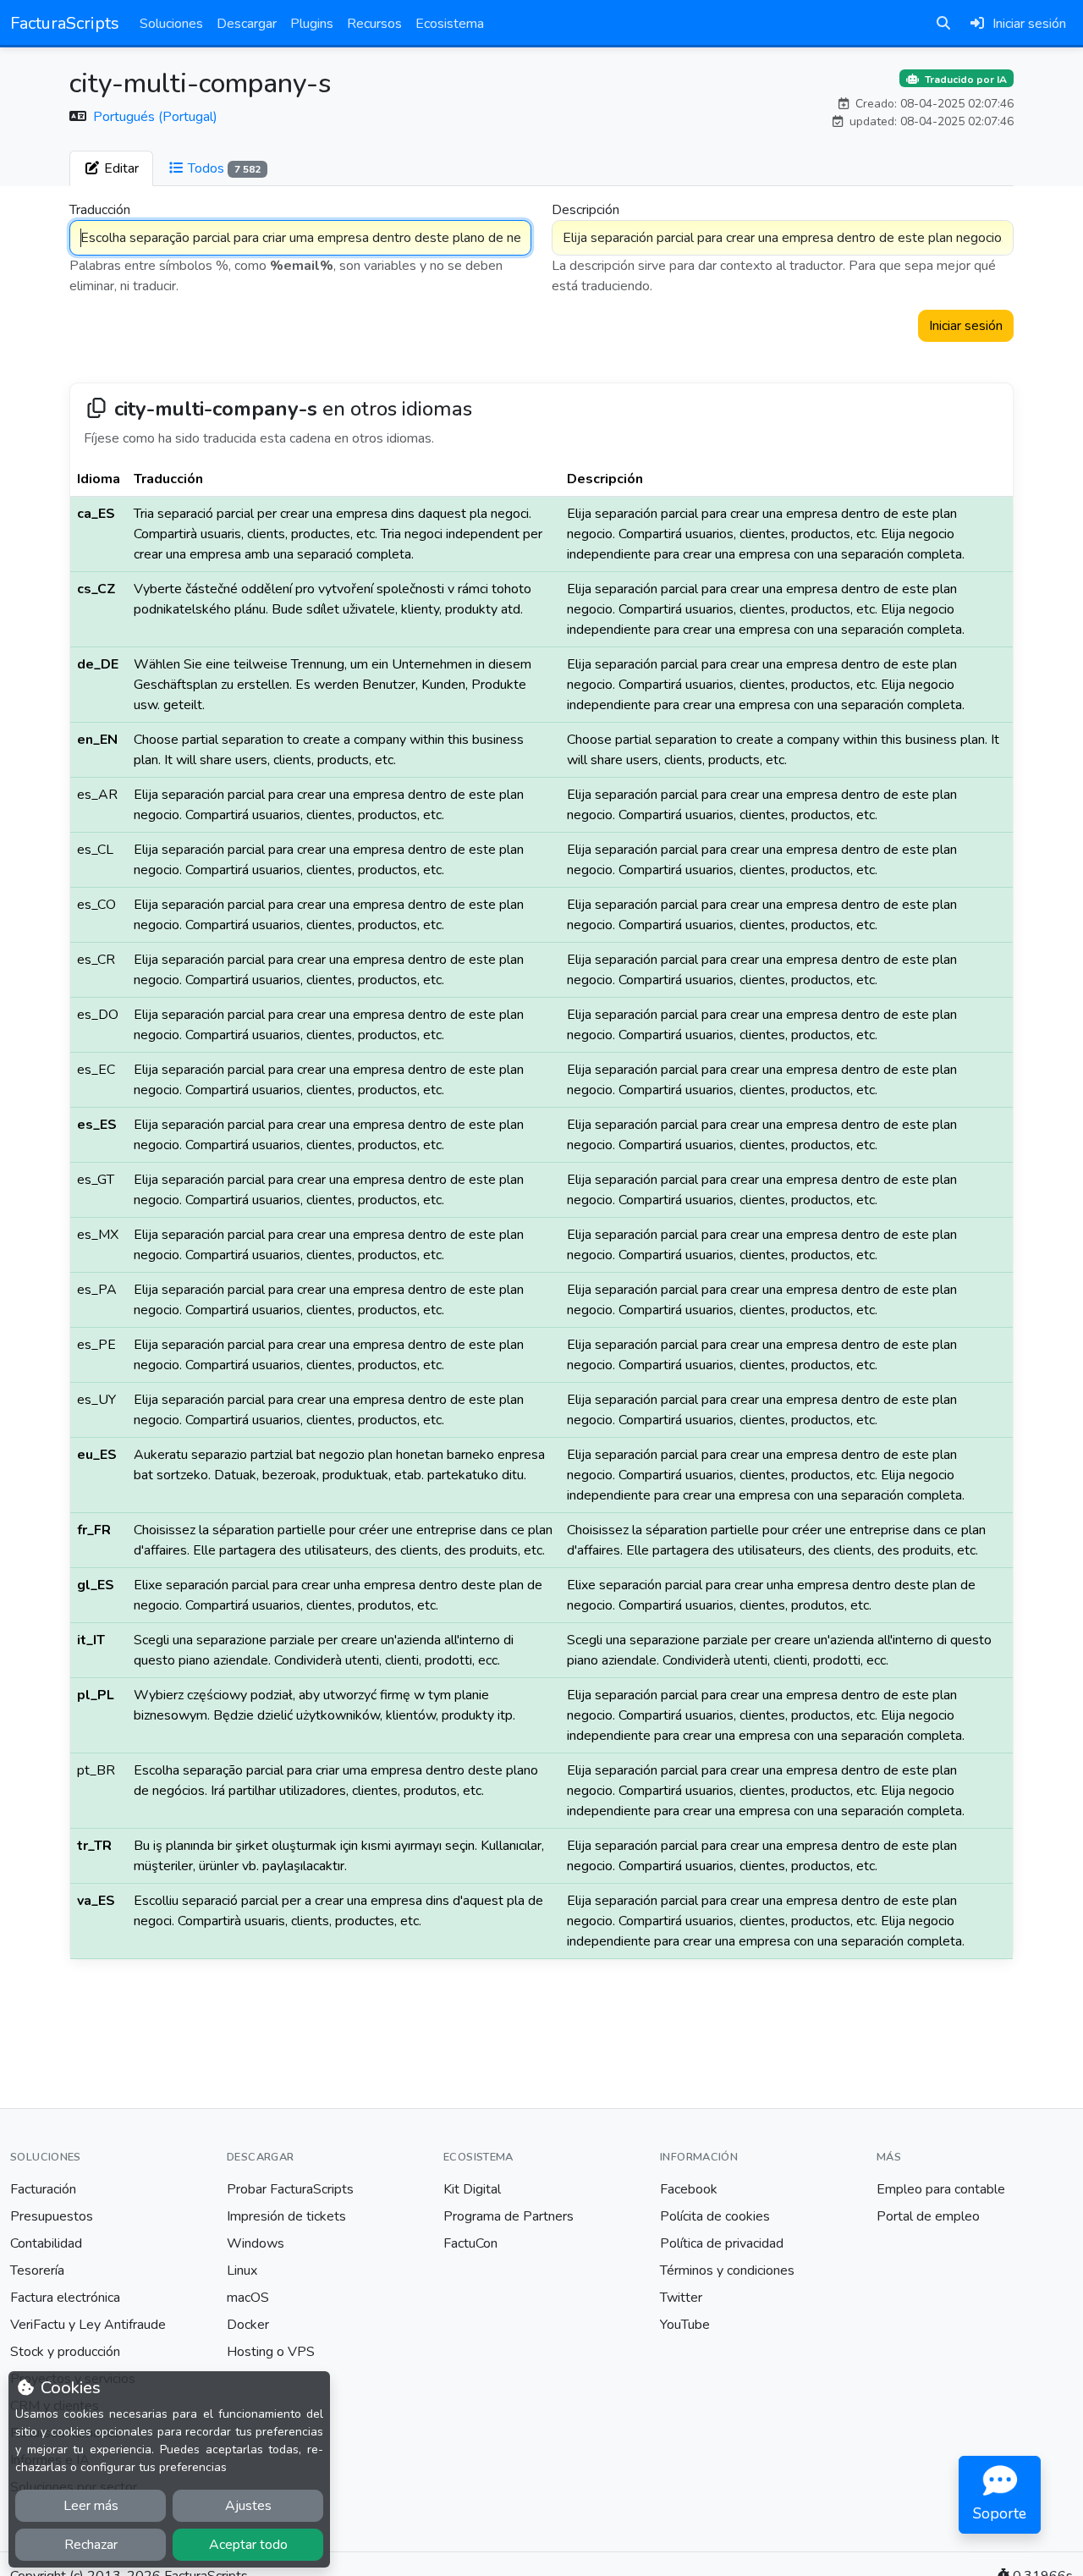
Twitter (681, 2298)
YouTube (685, 2325)
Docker (248, 2325)
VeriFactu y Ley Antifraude (88, 2325)
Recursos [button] (374, 24)
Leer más (91, 2506)
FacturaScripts (65, 23)
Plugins (312, 24)
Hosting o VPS (271, 2352)
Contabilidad (46, 2243)
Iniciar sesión (966, 326)
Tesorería (37, 2271)
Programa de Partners (509, 2216)
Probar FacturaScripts (290, 2189)
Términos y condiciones (727, 2271)
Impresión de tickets (286, 2216)
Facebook (689, 2189)
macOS (248, 2298)
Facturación (43, 2189)
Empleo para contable (941, 2189)
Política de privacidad (722, 2243)
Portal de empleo (928, 2216)
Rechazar (91, 2545)
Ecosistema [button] (450, 24)
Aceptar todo (248, 2545)
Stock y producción (65, 2352)
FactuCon (470, 2243)
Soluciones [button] (171, 24)
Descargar (247, 24)
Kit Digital (472, 2189)
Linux (242, 2271)
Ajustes (248, 2506)
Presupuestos (52, 2216)
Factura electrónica (65, 2298)
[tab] (111, 168)
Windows (256, 2243)
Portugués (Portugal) (155, 117)
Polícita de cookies (715, 2216)
